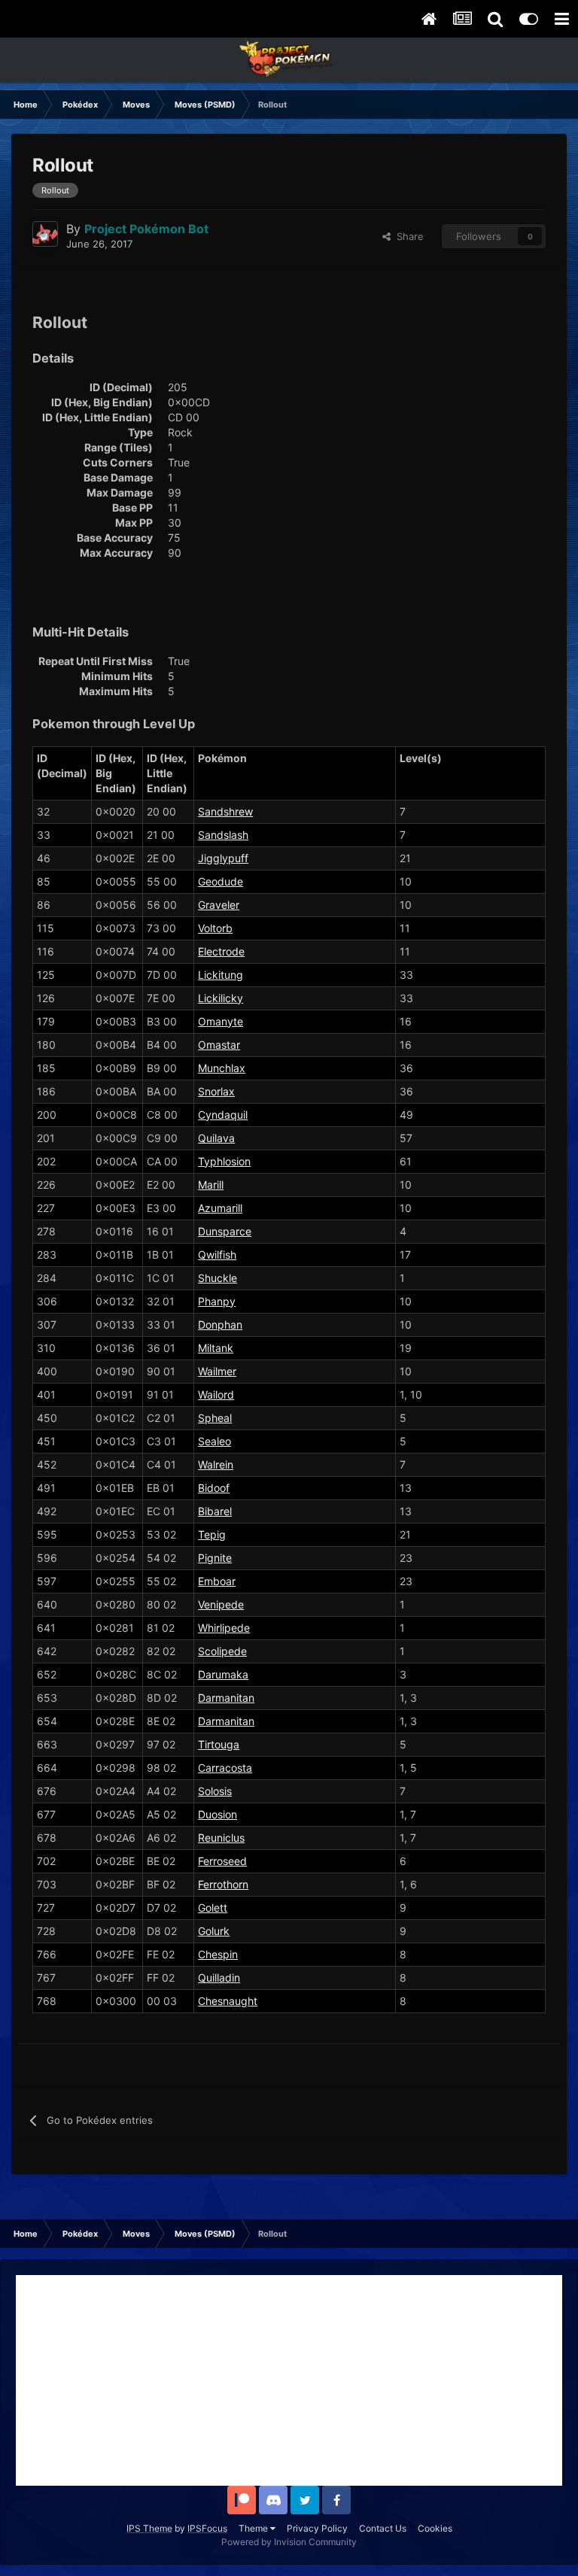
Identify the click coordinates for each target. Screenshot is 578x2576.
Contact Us (383, 2528)
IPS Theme (149, 2528)
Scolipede (222, 1651)
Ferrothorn (223, 1884)
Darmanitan (226, 1698)
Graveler (219, 905)
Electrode (221, 951)
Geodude (221, 881)
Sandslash (223, 835)
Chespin (218, 1954)
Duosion (218, 1814)
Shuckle (218, 1278)
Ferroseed (222, 1861)
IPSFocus (207, 2528)
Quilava (216, 1138)
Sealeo (214, 1441)
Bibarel (215, 1511)
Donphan (220, 1324)
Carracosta (225, 1768)
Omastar (219, 1045)
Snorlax (216, 1091)
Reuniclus (221, 1838)
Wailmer (217, 1371)
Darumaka (223, 1674)
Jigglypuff (223, 858)
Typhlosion (224, 1161)
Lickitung (221, 975)
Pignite (215, 1558)
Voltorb (215, 928)
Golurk (214, 1931)
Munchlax (222, 1068)
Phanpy (217, 1301)
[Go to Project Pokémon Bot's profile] (45, 234)
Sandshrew (225, 811)
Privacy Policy (317, 2528)
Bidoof (214, 1488)
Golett (213, 1908)
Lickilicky (221, 998)
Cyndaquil (223, 1115)
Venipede (221, 1604)
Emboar (217, 1581)
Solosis (215, 1791)
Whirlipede (224, 1628)
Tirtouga (219, 1744)
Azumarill (220, 1208)
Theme (254, 2528)
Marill (211, 1185)
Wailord (216, 1394)
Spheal (215, 1418)
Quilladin (219, 1978)
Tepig (212, 1534)
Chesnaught (228, 2001)
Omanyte (221, 1021)
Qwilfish (217, 1255)
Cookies (435, 2528)
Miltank (216, 1348)
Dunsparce (225, 1231)
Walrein (216, 1464)
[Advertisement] (289, 2380)
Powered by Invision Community (289, 2542)
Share (407, 236)
